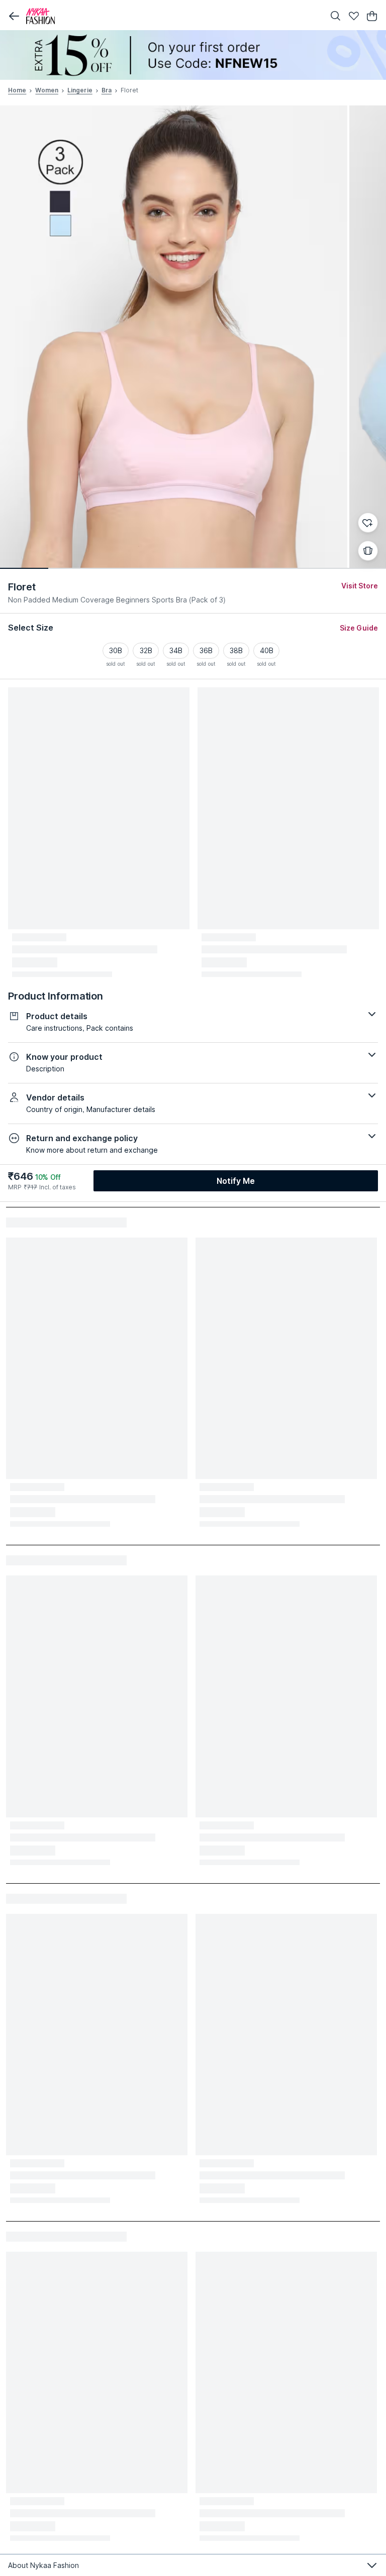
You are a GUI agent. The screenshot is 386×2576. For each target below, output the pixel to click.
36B (206, 650)
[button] (14, 16)
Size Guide (359, 628)
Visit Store (360, 586)
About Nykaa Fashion (43, 2565)
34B (176, 650)
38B (236, 650)
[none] (193, 55)
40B (267, 650)
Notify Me (236, 1181)
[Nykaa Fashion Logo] (173, 16)
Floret (22, 587)
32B (146, 650)
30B (116, 650)
